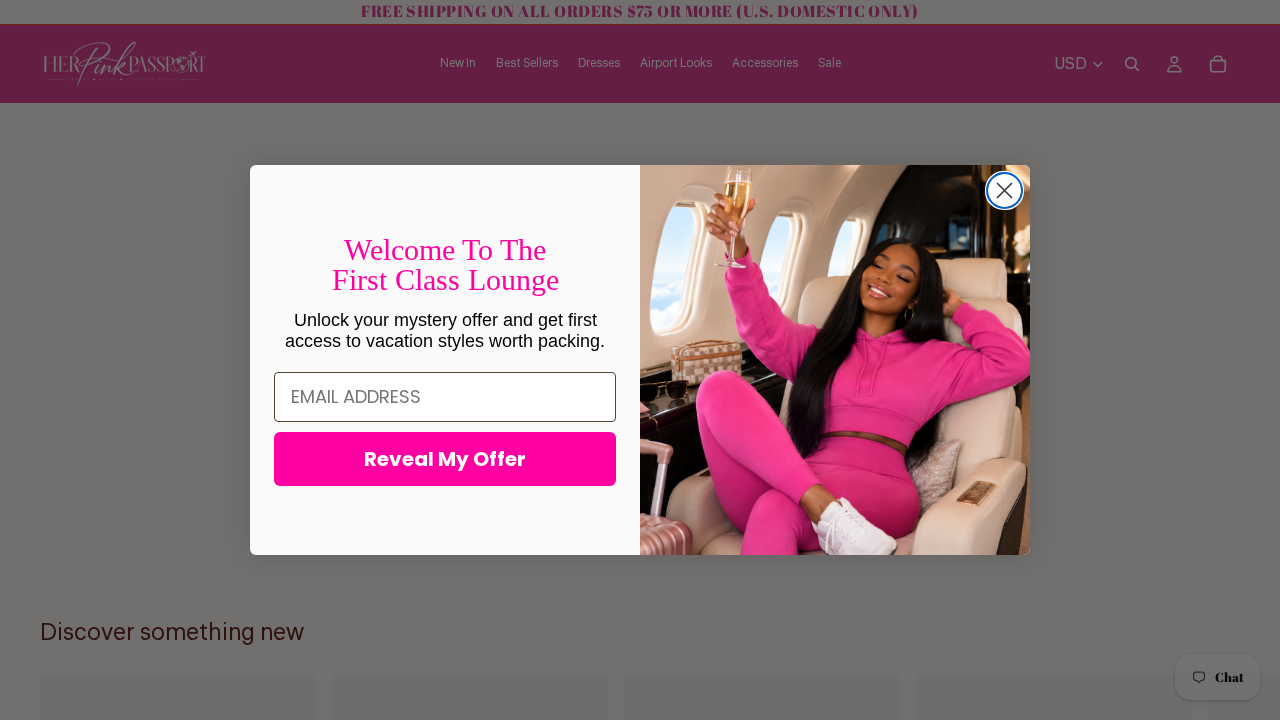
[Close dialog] (1004, 190)
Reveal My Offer (445, 459)
